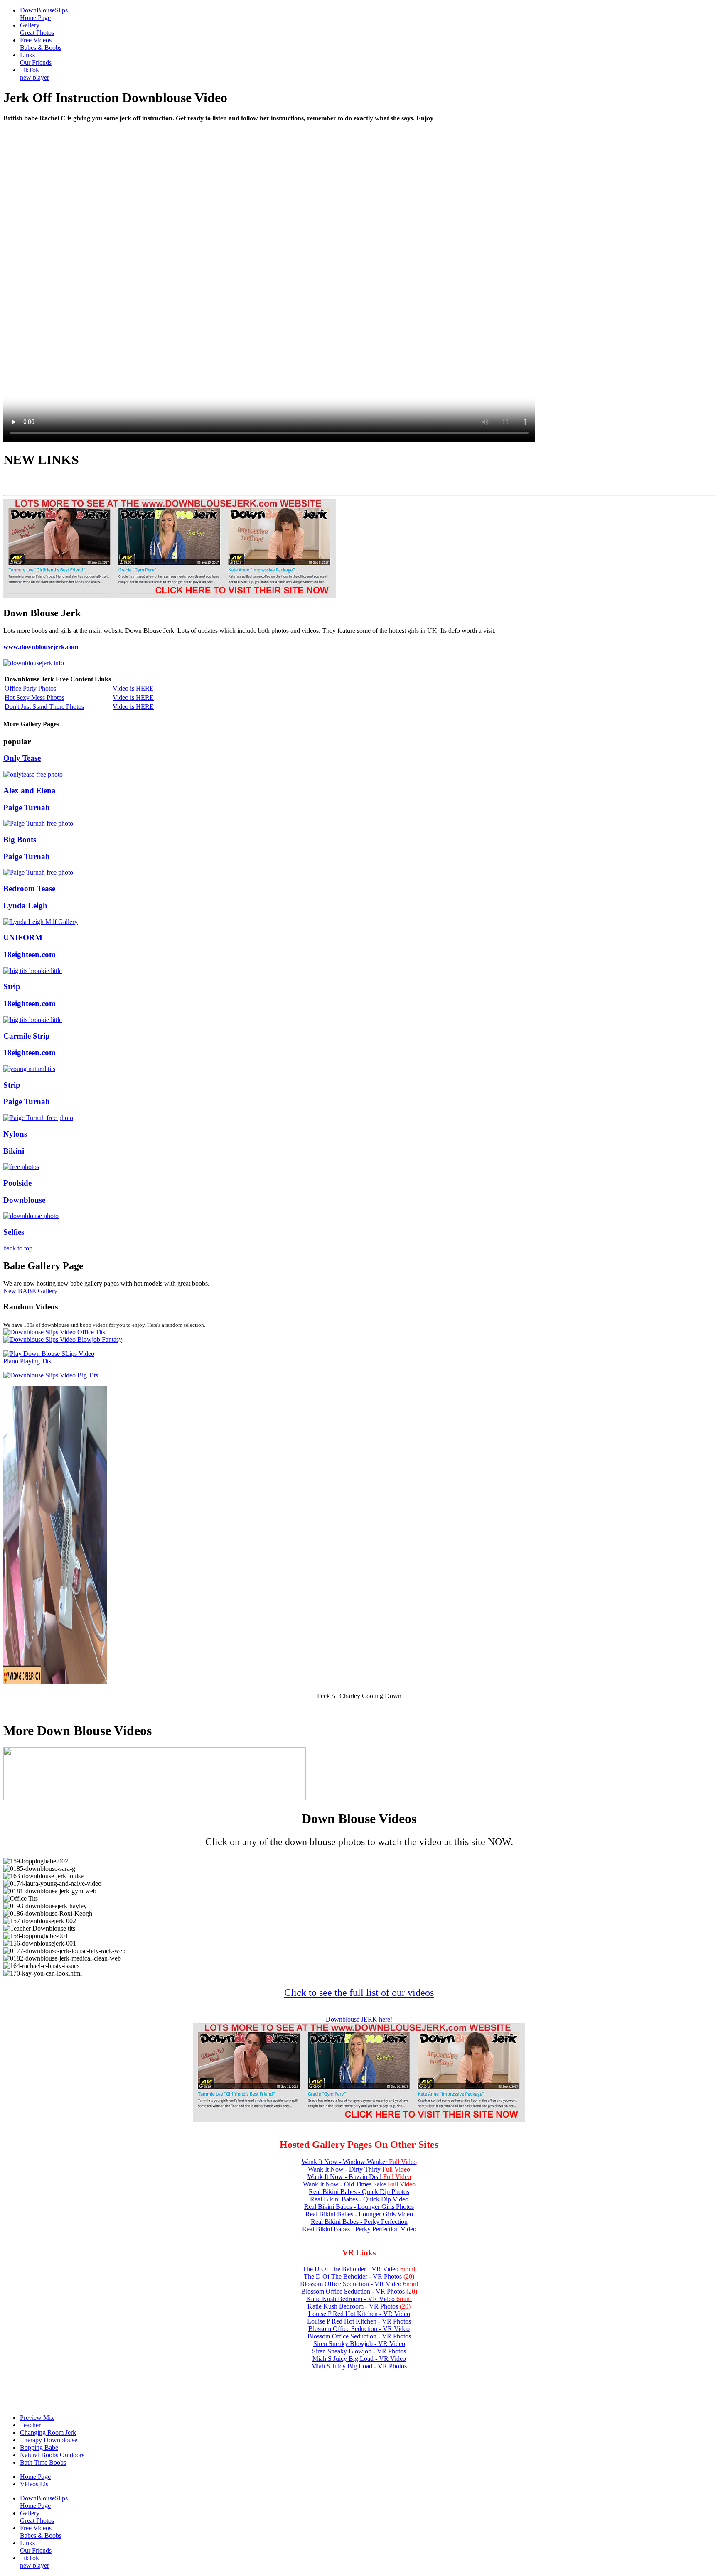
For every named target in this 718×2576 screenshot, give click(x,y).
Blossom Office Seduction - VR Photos (359, 2291)
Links (36, 59)
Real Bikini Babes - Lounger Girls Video (359, 2214)
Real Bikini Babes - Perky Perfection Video (359, 2229)
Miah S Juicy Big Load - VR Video (359, 2359)
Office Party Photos (30, 688)
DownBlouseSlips (44, 14)
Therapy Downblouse (49, 2440)
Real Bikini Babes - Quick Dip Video (359, 2199)
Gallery (37, 29)
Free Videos (41, 44)
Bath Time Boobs (43, 2462)
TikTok (34, 74)
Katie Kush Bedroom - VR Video (359, 2299)
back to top (18, 1248)
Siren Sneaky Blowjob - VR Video (359, 2344)
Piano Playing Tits (27, 1361)
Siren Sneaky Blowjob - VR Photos (359, 2351)
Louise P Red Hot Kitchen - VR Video (359, 2314)
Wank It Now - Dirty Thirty (359, 2169)
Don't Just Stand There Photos (44, 707)
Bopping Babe (39, 2447)
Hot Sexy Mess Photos (34, 697)
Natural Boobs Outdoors (52, 2455)
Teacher (30, 2425)
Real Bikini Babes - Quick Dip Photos (359, 2192)
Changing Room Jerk (48, 2433)
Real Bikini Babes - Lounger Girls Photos (359, 2207)
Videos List (35, 2484)
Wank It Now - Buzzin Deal (359, 2177)
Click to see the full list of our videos (359, 1993)
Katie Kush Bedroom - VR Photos (359, 2306)
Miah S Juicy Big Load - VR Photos (359, 2366)
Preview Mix (37, 2418)
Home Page (35, 2477)
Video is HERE (133, 688)
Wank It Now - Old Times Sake (359, 2184)
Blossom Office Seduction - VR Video (359, 2284)
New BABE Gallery (30, 1291)
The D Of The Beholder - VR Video (359, 2269)
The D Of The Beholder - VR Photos (359, 2276)
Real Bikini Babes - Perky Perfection (359, 2222)
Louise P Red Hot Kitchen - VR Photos (359, 2321)
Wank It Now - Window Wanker (359, 2162)
